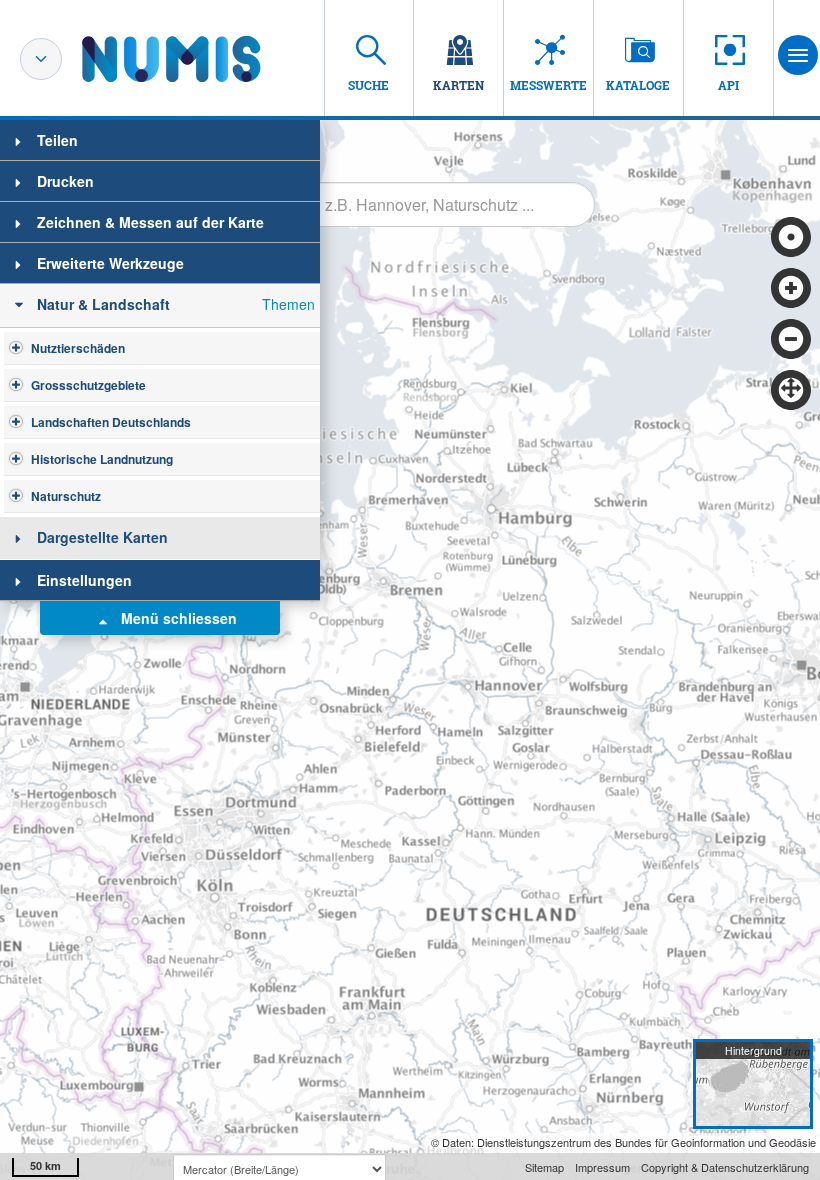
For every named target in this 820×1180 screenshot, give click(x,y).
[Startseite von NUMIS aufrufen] (201, 59)
